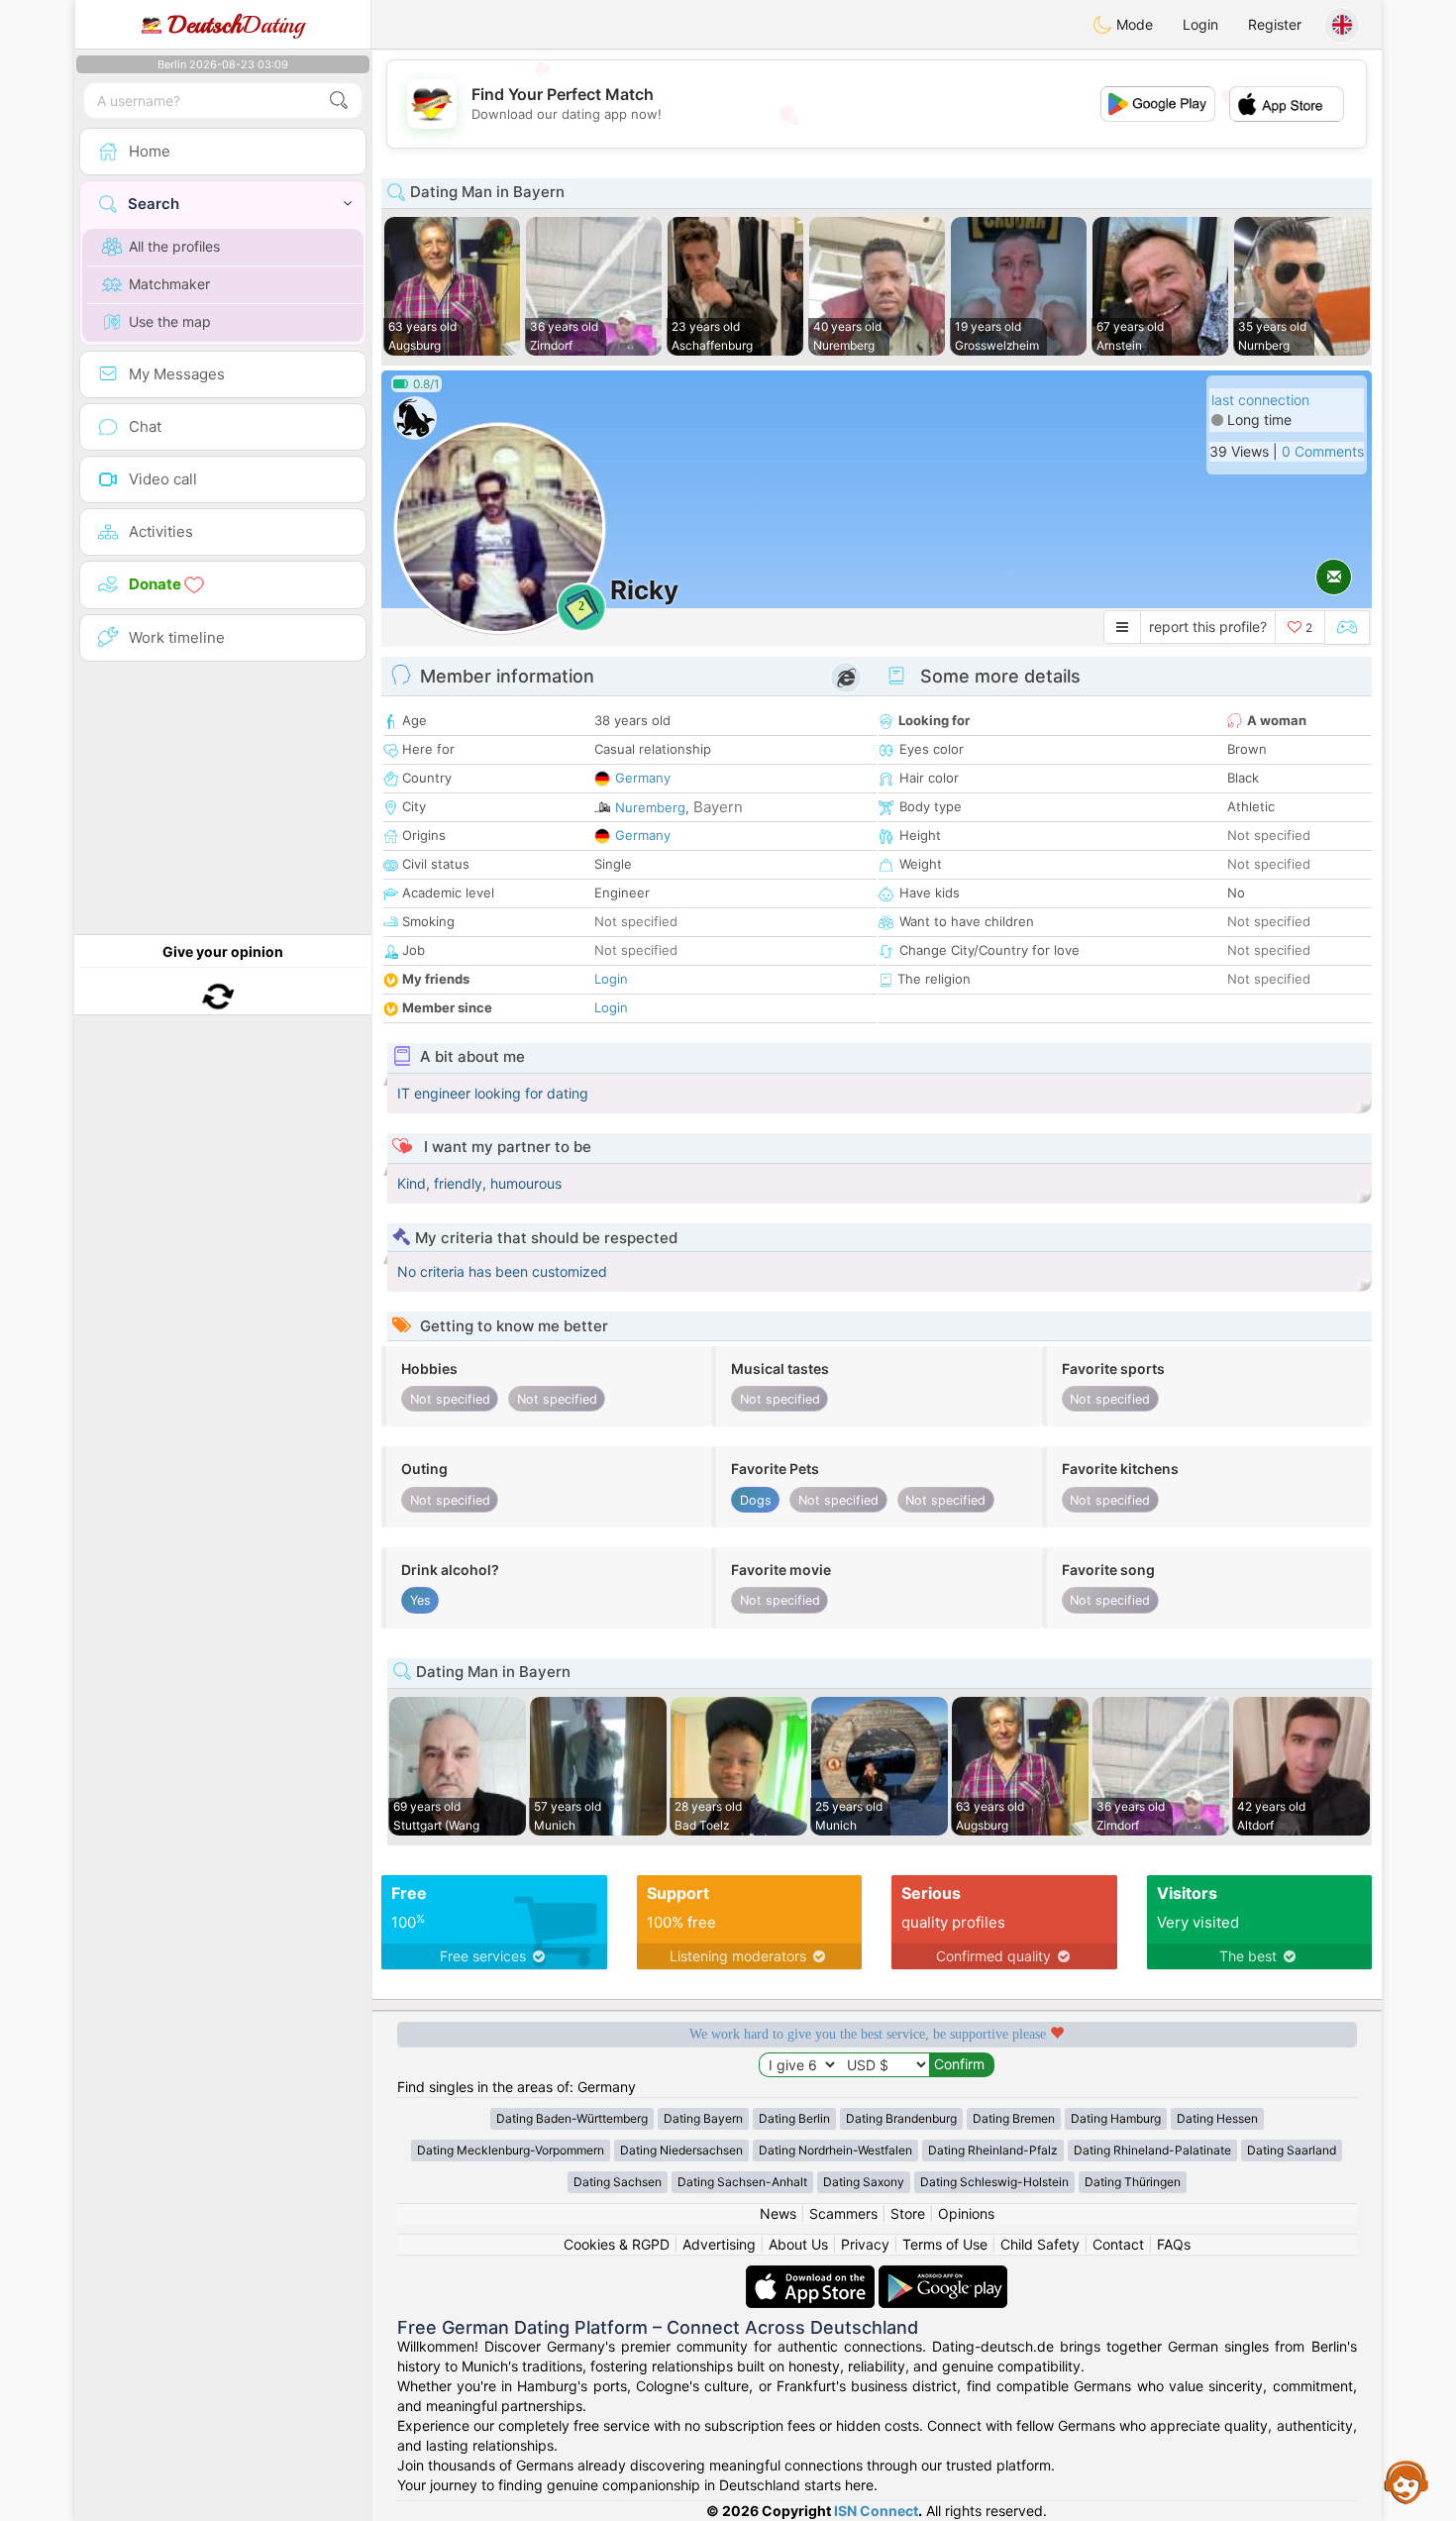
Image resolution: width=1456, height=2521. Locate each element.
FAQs (1174, 2244)
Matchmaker (169, 284)
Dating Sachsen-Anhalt (742, 2182)
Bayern (718, 807)
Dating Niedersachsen (681, 2150)
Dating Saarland (1292, 2150)
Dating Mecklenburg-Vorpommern (511, 2150)
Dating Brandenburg (901, 2118)
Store (908, 2213)
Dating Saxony (864, 2182)
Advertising (719, 2244)
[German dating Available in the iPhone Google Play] (943, 2275)
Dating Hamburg (1116, 2118)
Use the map (170, 321)
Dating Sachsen (618, 2182)
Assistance (1406, 2481)
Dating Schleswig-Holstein (994, 2182)
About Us (798, 2244)
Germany (643, 778)
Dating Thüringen (1133, 2182)
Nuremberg (650, 807)
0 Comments (1323, 451)
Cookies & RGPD (617, 2244)
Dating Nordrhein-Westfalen (835, 2150)
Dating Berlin (794, 2118)
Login (1200, 24)
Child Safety (1040, 2244)
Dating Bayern (703, 2118)
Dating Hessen (1217, 2118)
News (778, 2213)
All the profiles (174, 246)
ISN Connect (876, 2511)
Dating (236, 25)
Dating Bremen (1014, 2118)
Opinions (966, 2213)
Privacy (865, 2244)
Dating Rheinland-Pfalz (993, 2150)
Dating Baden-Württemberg (572, 2118)
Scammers (843, 2213)
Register (1275, 24)
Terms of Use (945, 2244)
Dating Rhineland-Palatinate (1152, 2150)
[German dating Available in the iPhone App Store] (812, 2275)
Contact (1118, 2244)
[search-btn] (339, 101)
